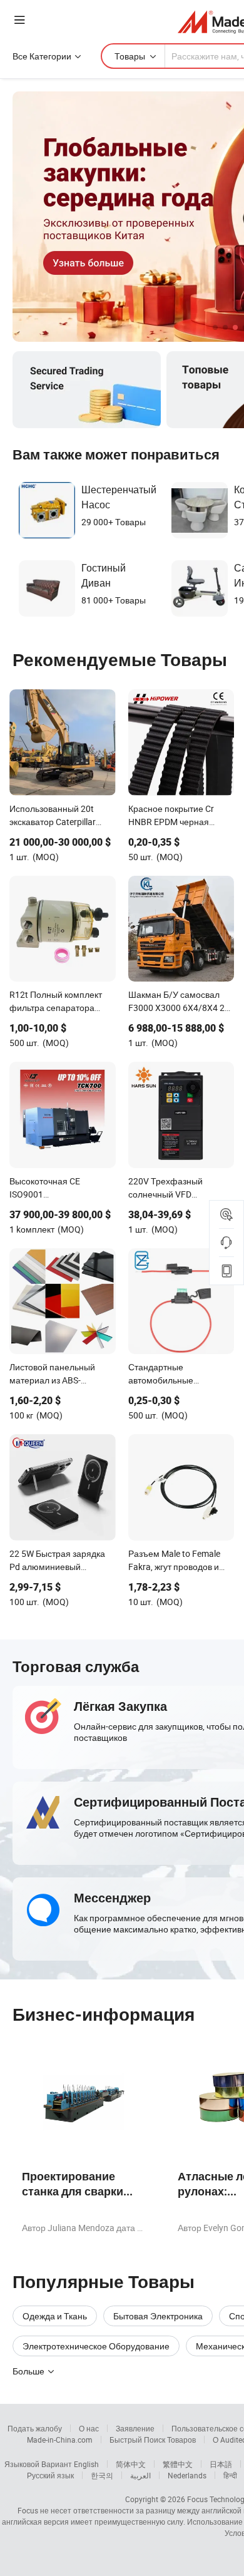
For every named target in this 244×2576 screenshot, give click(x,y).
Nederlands (187, 2475)
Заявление (135, 2428)
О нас (89, 2428)
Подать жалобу (35, 2428)
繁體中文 (178, 2464)
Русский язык (50, 2475)
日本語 (221, 2464)
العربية (140, 2475)
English (86, 2464)
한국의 (102, 2475)
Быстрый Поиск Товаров (153, 2440)
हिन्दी (230, 2475)
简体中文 (131, 2464)
